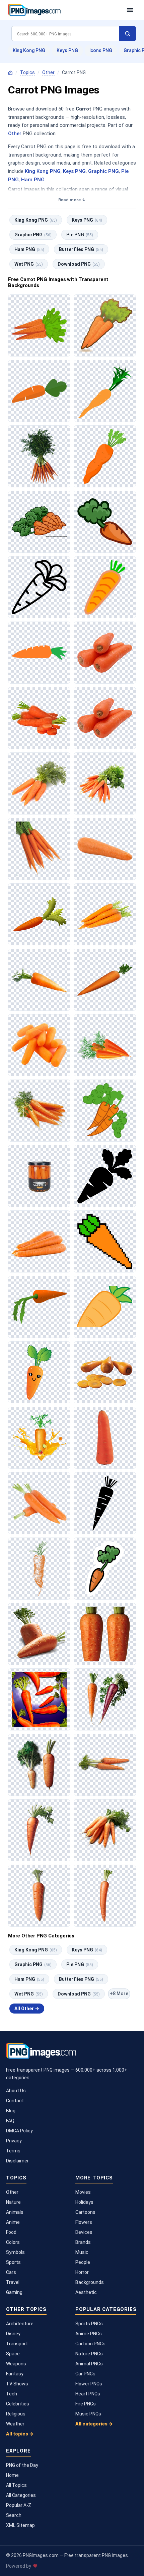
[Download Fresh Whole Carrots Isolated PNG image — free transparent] (105, 718)
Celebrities (18, 2404)
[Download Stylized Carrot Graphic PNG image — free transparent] (105, 1503)
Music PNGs (88, 2414)
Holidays (84, 2202)
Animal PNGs (89, 2364)
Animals (15, 2212)
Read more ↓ (72, 200)
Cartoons (85, 2212)
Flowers (84, 2222)
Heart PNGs (88, 2394)
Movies (83, 2192)
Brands (83, 2242)
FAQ (10, 2121)
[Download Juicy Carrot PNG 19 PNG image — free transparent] (105, 1830)
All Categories (21, 2495)
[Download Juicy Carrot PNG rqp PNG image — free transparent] (39, 1896)
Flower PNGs (89, 2384)
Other (48, 72)
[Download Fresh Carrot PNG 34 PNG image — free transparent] (105, 1634)
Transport (17, 2344)
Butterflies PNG (81, 249)
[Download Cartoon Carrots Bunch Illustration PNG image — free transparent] (39, 522)
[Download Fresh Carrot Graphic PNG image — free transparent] (39, 653)
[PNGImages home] (10, 73)
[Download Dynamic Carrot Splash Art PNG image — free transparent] (39, 1438)
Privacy (14, 2141)
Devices (84, 2232)
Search (14, 2515)
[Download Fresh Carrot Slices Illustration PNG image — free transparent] (105, 1045)
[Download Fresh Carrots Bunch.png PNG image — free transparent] (39, 1111)
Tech (12, 2394)
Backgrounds (90, 2282)
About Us (16, 2091)
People (83, 2262)
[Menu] (130, 10)
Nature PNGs (89, 2354)
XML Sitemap (20, 2525)
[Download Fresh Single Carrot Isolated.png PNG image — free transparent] (105, 849)
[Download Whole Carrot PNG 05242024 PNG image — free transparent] (105, 1896)
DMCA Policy (19, 2131)
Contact (15, 2101)
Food (11, 2232)
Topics (27, 72)
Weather (15, 2424)
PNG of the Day (22, 2465)
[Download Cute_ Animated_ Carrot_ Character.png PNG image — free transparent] (39, 1372)
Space (13, 2354)
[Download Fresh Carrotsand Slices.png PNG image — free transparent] (39, 718)
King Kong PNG (29, 50)
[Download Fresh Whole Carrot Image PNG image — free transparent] (105, 980)
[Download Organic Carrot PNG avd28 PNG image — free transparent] (105, 1765)
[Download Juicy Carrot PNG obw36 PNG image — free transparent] (39, 1830)
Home (12, 2475)
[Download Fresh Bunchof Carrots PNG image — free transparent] (39, 456)
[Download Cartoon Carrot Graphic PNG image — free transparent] (39, 391)
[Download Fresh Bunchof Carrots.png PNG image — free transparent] (105, 783)
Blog (11, 2111)
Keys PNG (67, 50)
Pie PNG (80, 235)
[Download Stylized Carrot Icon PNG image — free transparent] (105, 1176)
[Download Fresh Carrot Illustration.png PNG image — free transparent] (105, 391)
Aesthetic (86, 2292)
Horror (82, 2272)
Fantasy (15, 2374)
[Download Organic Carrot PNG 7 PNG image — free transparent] (39, 1765)
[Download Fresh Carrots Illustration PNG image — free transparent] (39, 325)
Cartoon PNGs (90, 2344)
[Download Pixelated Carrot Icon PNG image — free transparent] (105, 1241)
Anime (13, 2222)
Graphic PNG (103, 171)
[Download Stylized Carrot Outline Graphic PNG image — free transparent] (39, 587)
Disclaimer (17, 2161)
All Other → (27, 2009)
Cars (11, 2272)
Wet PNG (29, 264)
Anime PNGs (89, 2334)
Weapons (16, 2364)
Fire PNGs (86, 2404)
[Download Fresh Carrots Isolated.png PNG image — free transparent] (105, 653)
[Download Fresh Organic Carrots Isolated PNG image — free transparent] (39, 783)
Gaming (14, 2292)
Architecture (20, 2324)
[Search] (128, 34)
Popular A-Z (19, 2505)
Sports (13, 2262)
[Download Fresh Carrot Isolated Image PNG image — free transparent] (39, 980)
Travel (13, 2282)
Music (82, 2252)
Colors (13, 2242)
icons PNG (101, 50)
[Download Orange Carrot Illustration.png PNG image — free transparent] (39, 1569)
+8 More (119, 1994)
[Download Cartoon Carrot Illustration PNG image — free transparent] (105, 522)
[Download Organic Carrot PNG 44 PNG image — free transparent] (39, 1699)
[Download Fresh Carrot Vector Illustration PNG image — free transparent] (105, 1307)
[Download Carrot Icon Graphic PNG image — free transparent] (105, 587)
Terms (13, 2151)
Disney (13, 2334)
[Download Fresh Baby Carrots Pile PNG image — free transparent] (39, 1045)
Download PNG (79, 264)
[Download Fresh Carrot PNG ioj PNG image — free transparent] (39, 1634)
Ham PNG (33, 180)
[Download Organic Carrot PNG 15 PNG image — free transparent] (105, 1699)
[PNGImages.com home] (64, 10)
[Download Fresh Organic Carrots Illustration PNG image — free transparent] (105, 325)
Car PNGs (85, 2374)
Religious (16, 2414)
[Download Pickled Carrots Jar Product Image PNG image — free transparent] (39, 1176)
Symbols (15, 2252)
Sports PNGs (89, 2324)
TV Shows (17, 2384)
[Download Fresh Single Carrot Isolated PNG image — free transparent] (105, 1438)
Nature (13, 2202)
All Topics (16, 2485)
